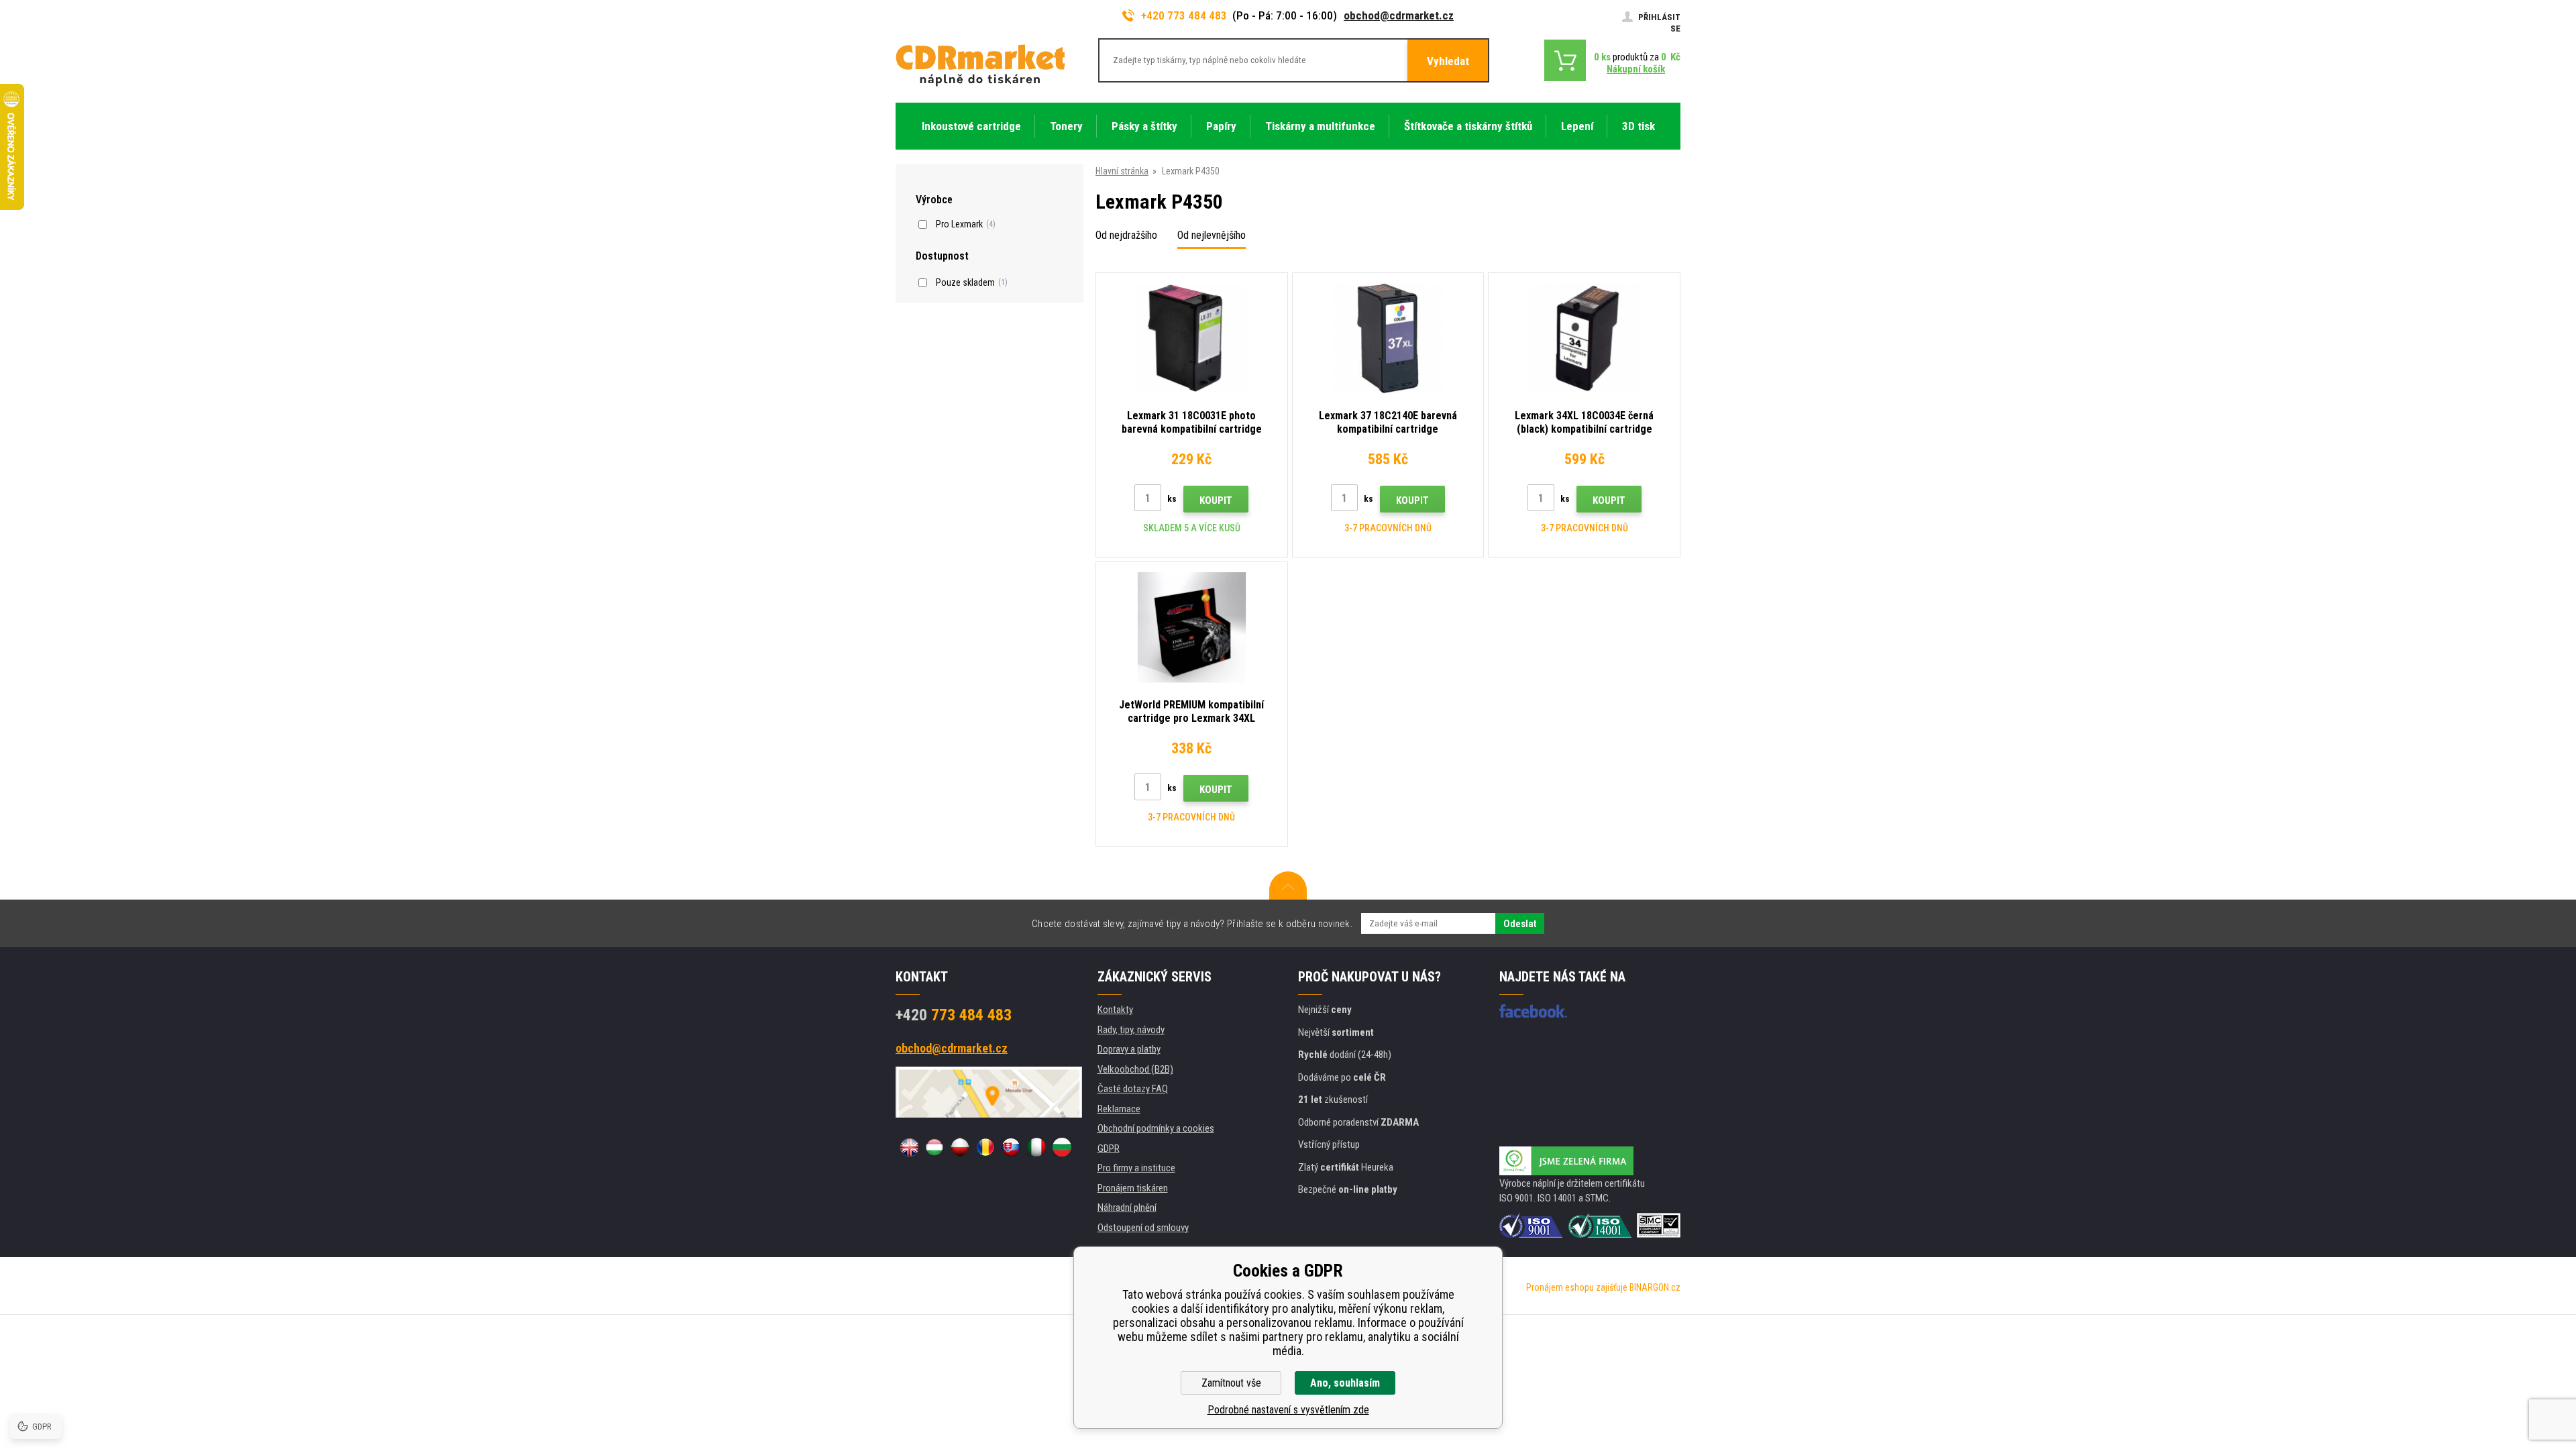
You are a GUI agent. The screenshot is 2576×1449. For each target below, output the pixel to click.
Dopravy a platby (1129, 1049)
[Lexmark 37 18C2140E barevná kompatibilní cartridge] (1388, 338)
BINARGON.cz (1655, 1287)
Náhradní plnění (1127, 1207)
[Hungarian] (934, 1147)
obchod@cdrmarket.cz (1399, 15)
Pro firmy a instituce (1136, 1168)
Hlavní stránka (1122, 171)
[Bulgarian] (1062, 1147)
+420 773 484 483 (1184, 15)
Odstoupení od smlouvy (1143, 1228)
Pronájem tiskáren (1133, 1188)
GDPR (1109, 1148)
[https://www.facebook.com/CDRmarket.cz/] (1533, 1011)
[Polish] (960, 1147)
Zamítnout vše (1231, 1383)
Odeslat (1520, 924)
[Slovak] (1011, 1147)
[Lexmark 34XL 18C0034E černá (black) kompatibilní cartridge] (1584, 338)
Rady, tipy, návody (1131, 1030)
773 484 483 (954, 1015)
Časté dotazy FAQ (1133, 1089)
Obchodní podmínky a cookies (1156, 1128)
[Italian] (1036, 1147)
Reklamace (1119, 1109)
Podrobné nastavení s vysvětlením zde (1288, 1410)
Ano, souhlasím (1345, 1383)
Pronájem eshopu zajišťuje (1577, 1287)
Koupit (1216, 500)
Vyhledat (1448, 61)
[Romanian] (985, 1147)
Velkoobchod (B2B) (1135, 1069)
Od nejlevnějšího (1212, 235)
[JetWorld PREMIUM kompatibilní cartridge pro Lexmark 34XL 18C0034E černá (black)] (1192, 628)
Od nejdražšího (1126, 235)
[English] (909, 1147)
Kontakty (1115, 1010)
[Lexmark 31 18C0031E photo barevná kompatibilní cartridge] (1192, 338)
